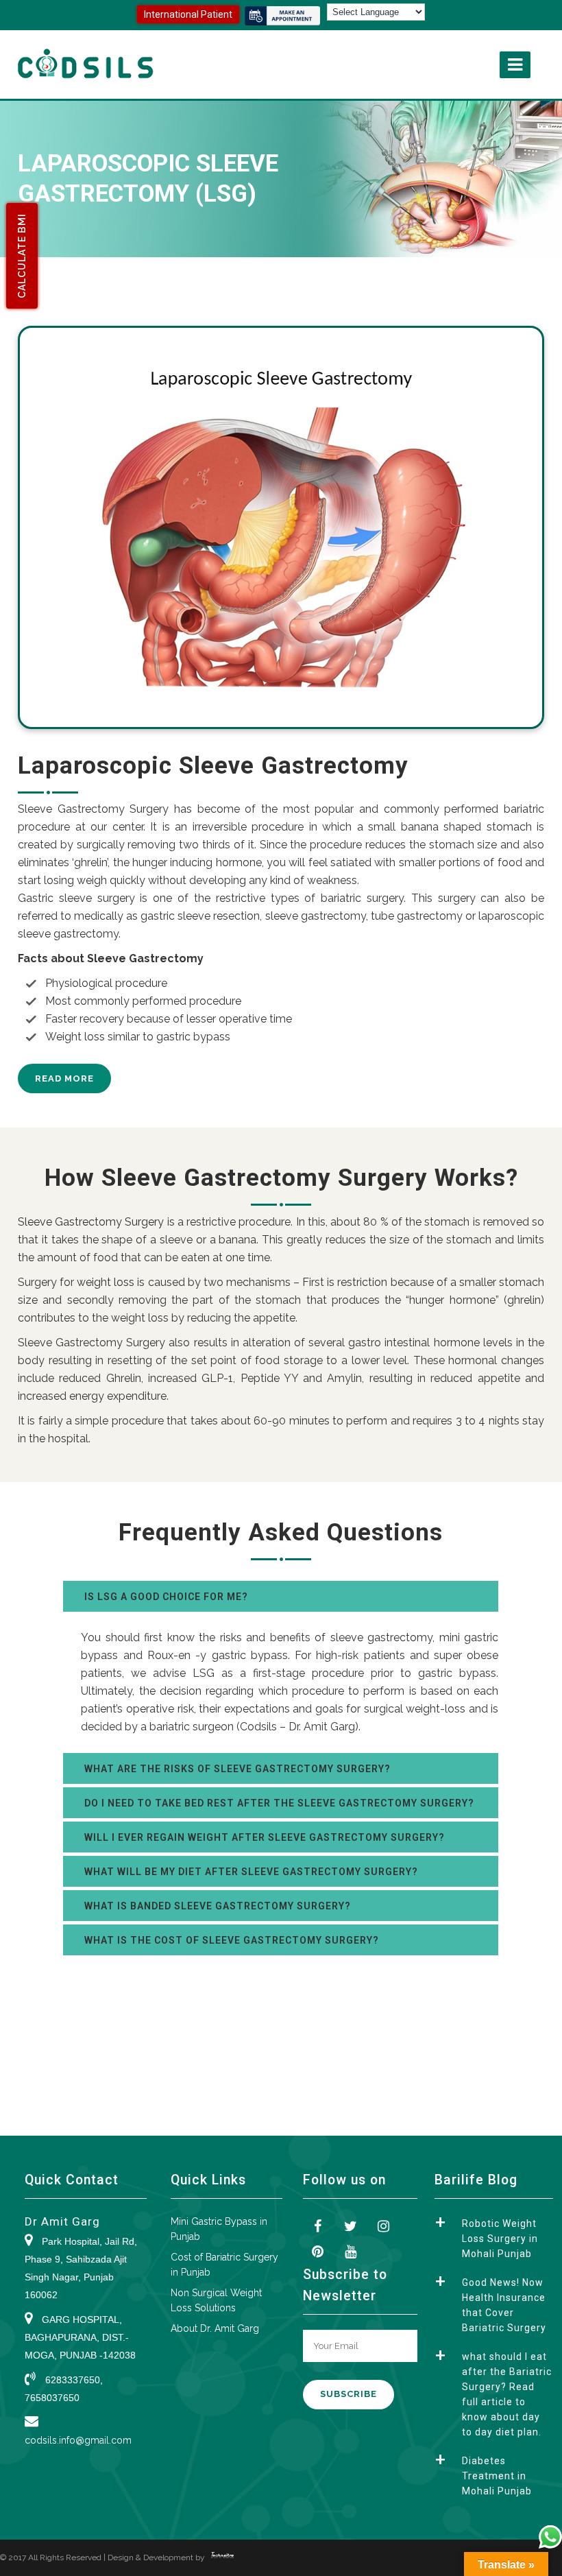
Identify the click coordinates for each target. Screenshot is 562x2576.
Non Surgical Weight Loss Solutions (216, 2300)
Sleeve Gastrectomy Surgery (91, 1222)
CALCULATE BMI (22, 256)
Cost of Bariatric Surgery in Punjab (224, 2265)
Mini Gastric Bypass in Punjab (219, 2229)
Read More (64, 1078)
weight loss (106, 1282)
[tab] (281, 1596)
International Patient (188, 14)
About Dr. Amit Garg (215, 2328)
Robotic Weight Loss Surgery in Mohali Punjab (500, 2239)
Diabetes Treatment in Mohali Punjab (497, 2476)
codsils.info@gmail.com (78, 2440)
